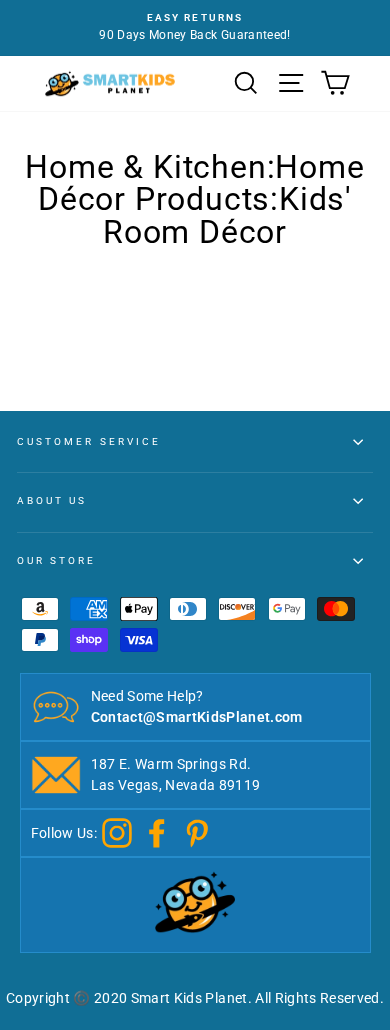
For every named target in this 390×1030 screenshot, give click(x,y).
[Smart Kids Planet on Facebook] (157, 832)
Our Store (57, 560)
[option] (195, 28)
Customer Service (89, 441)
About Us (52, 500)
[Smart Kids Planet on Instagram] (117, 832)
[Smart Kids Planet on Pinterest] (197, 832)
